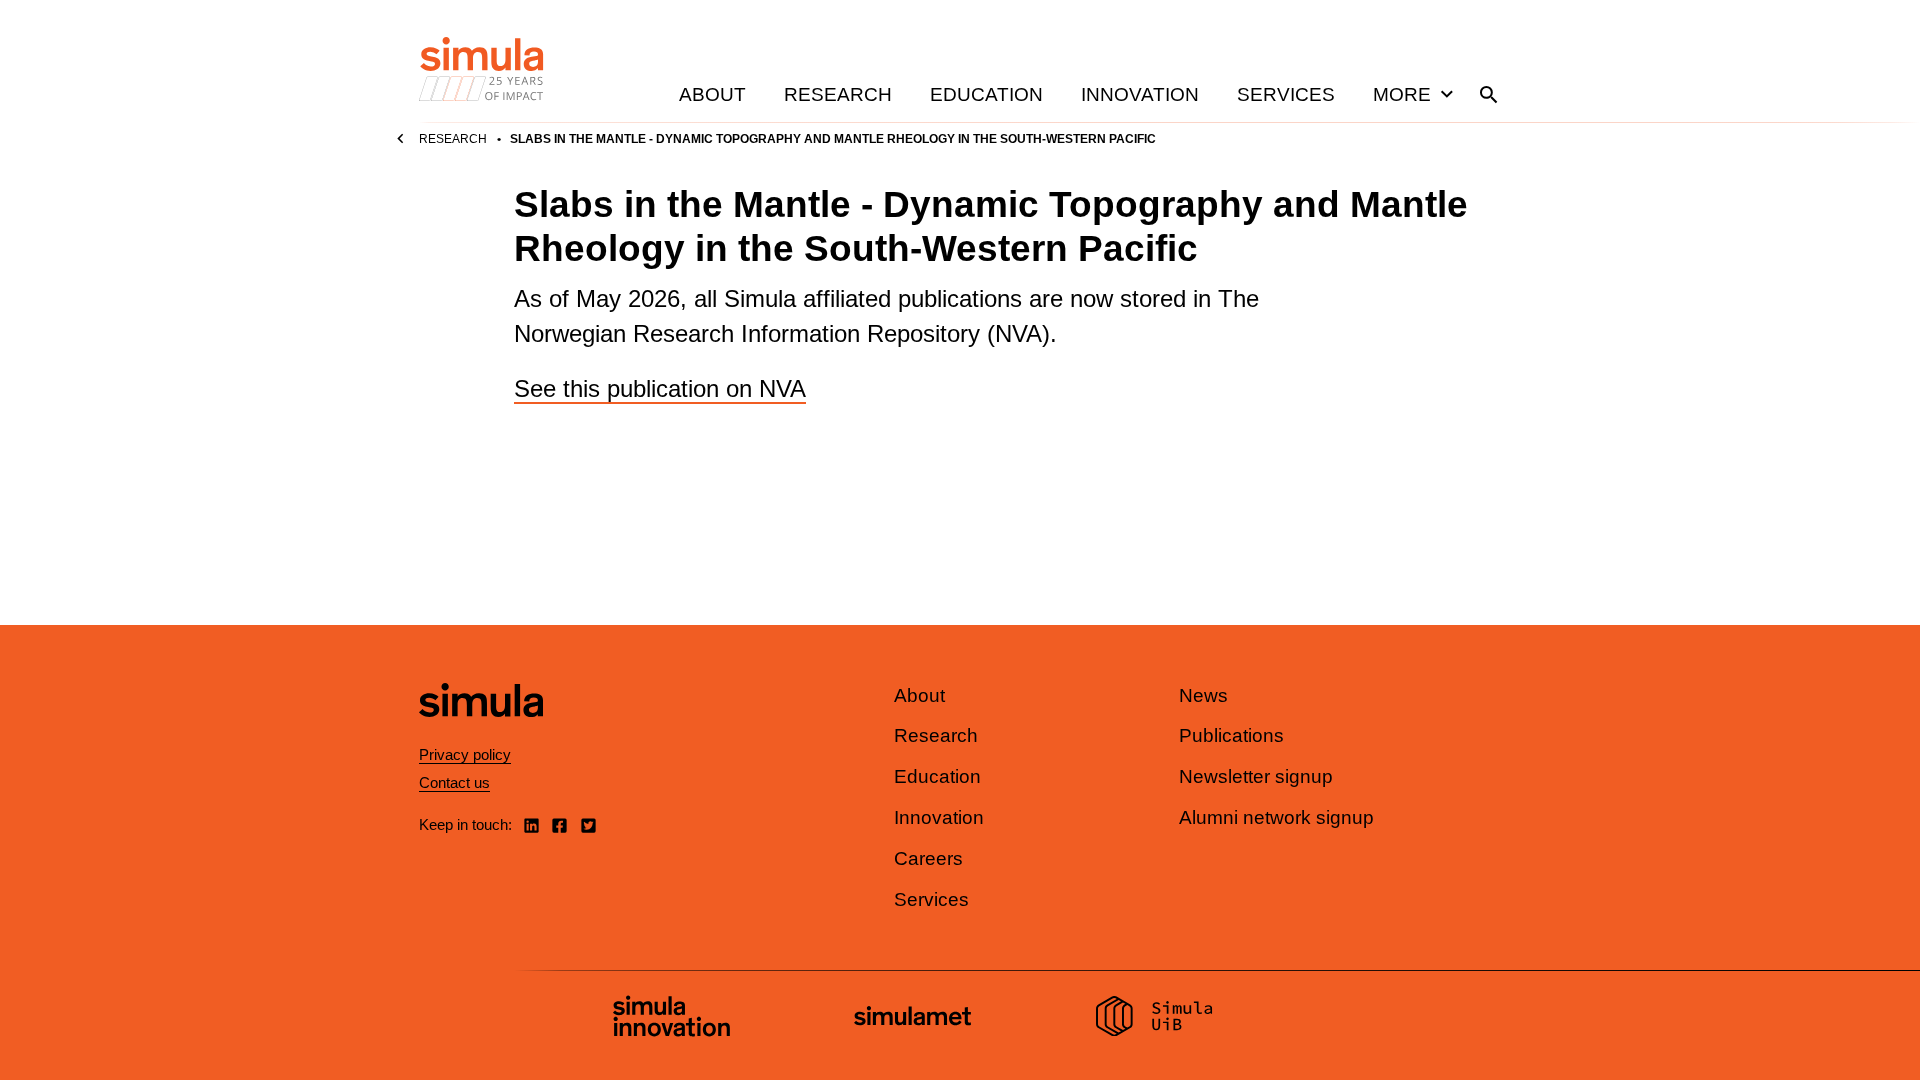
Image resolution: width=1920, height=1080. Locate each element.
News (1203, 695)
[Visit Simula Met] (912, 1018)
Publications (1231, 735)
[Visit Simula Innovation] (671, 1019)
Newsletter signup (1256, 776)
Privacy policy (465, 754)
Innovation (1140, 94)
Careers (928, 858)
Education (986, 94)
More (1402, 94)
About (712, 94)
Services (1286, 94)
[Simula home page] (481, 733)
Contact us (454, 782)
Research (838, 94)
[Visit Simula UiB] (1154, 1019)
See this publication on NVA (660, 388)
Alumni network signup (1276, 817)
